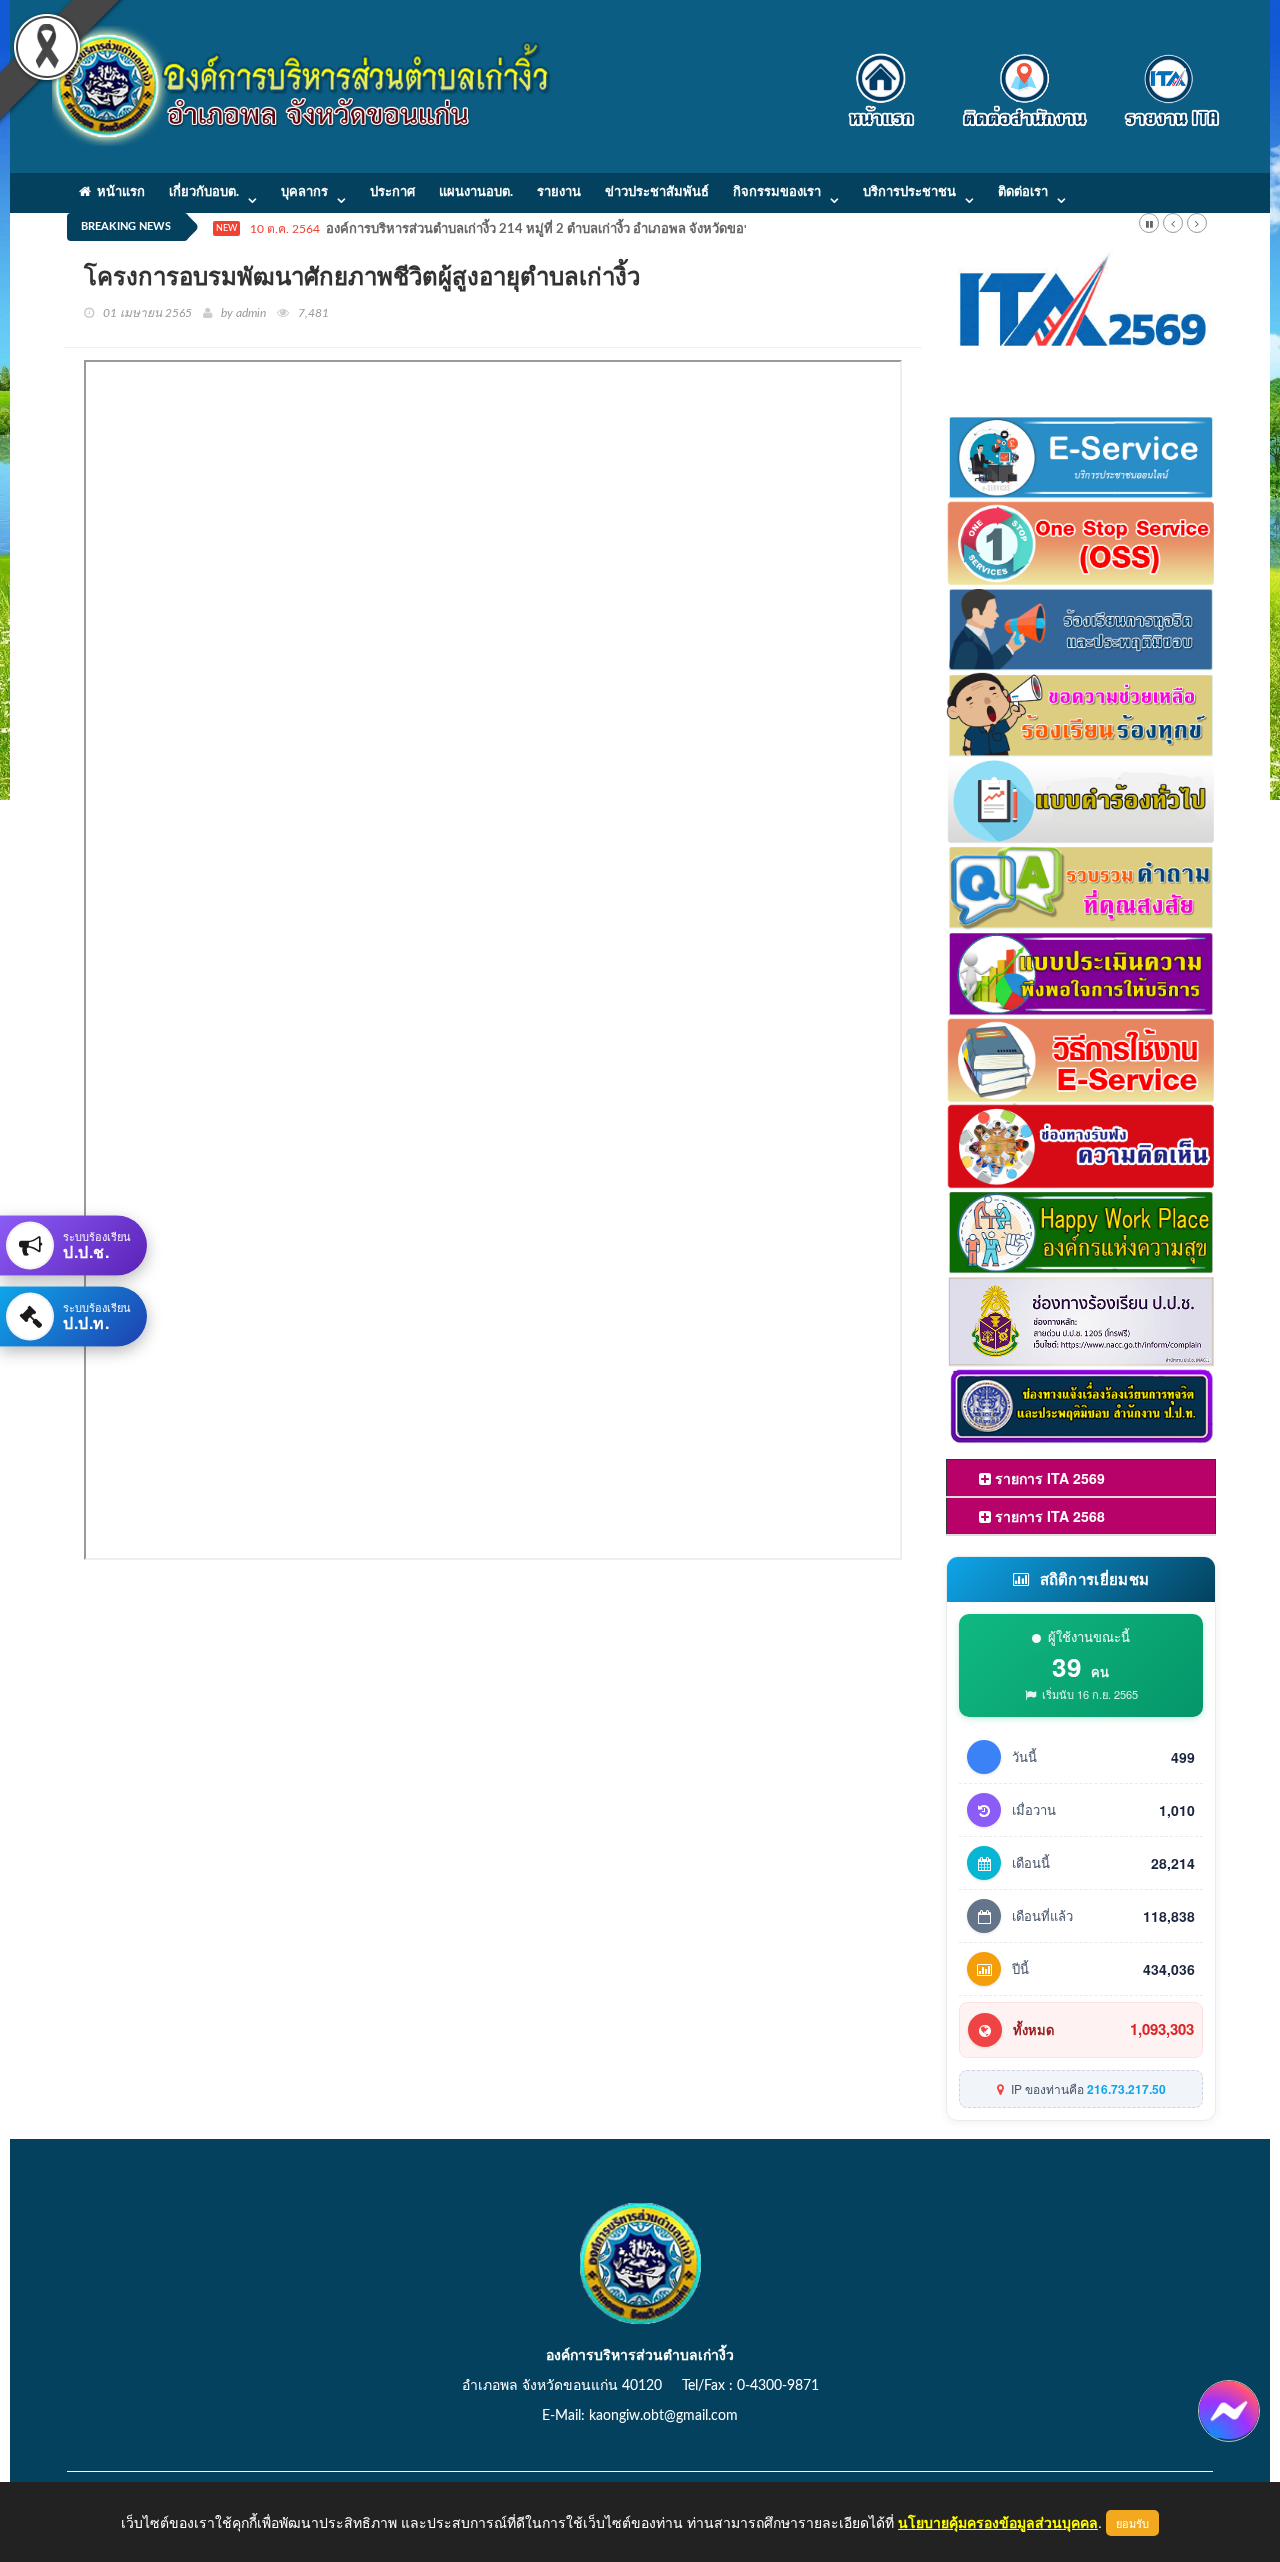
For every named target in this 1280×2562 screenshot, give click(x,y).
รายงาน (559, 192)
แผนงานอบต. (476, 192)
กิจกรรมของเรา (777, 192)
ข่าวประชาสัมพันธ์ (657, 192)
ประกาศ (392, 192)
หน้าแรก (118, 192)
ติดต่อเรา (1023, 192)
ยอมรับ (1132, 2523)
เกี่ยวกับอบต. (204, 192)
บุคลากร (304, 192)
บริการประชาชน (909, 192)
